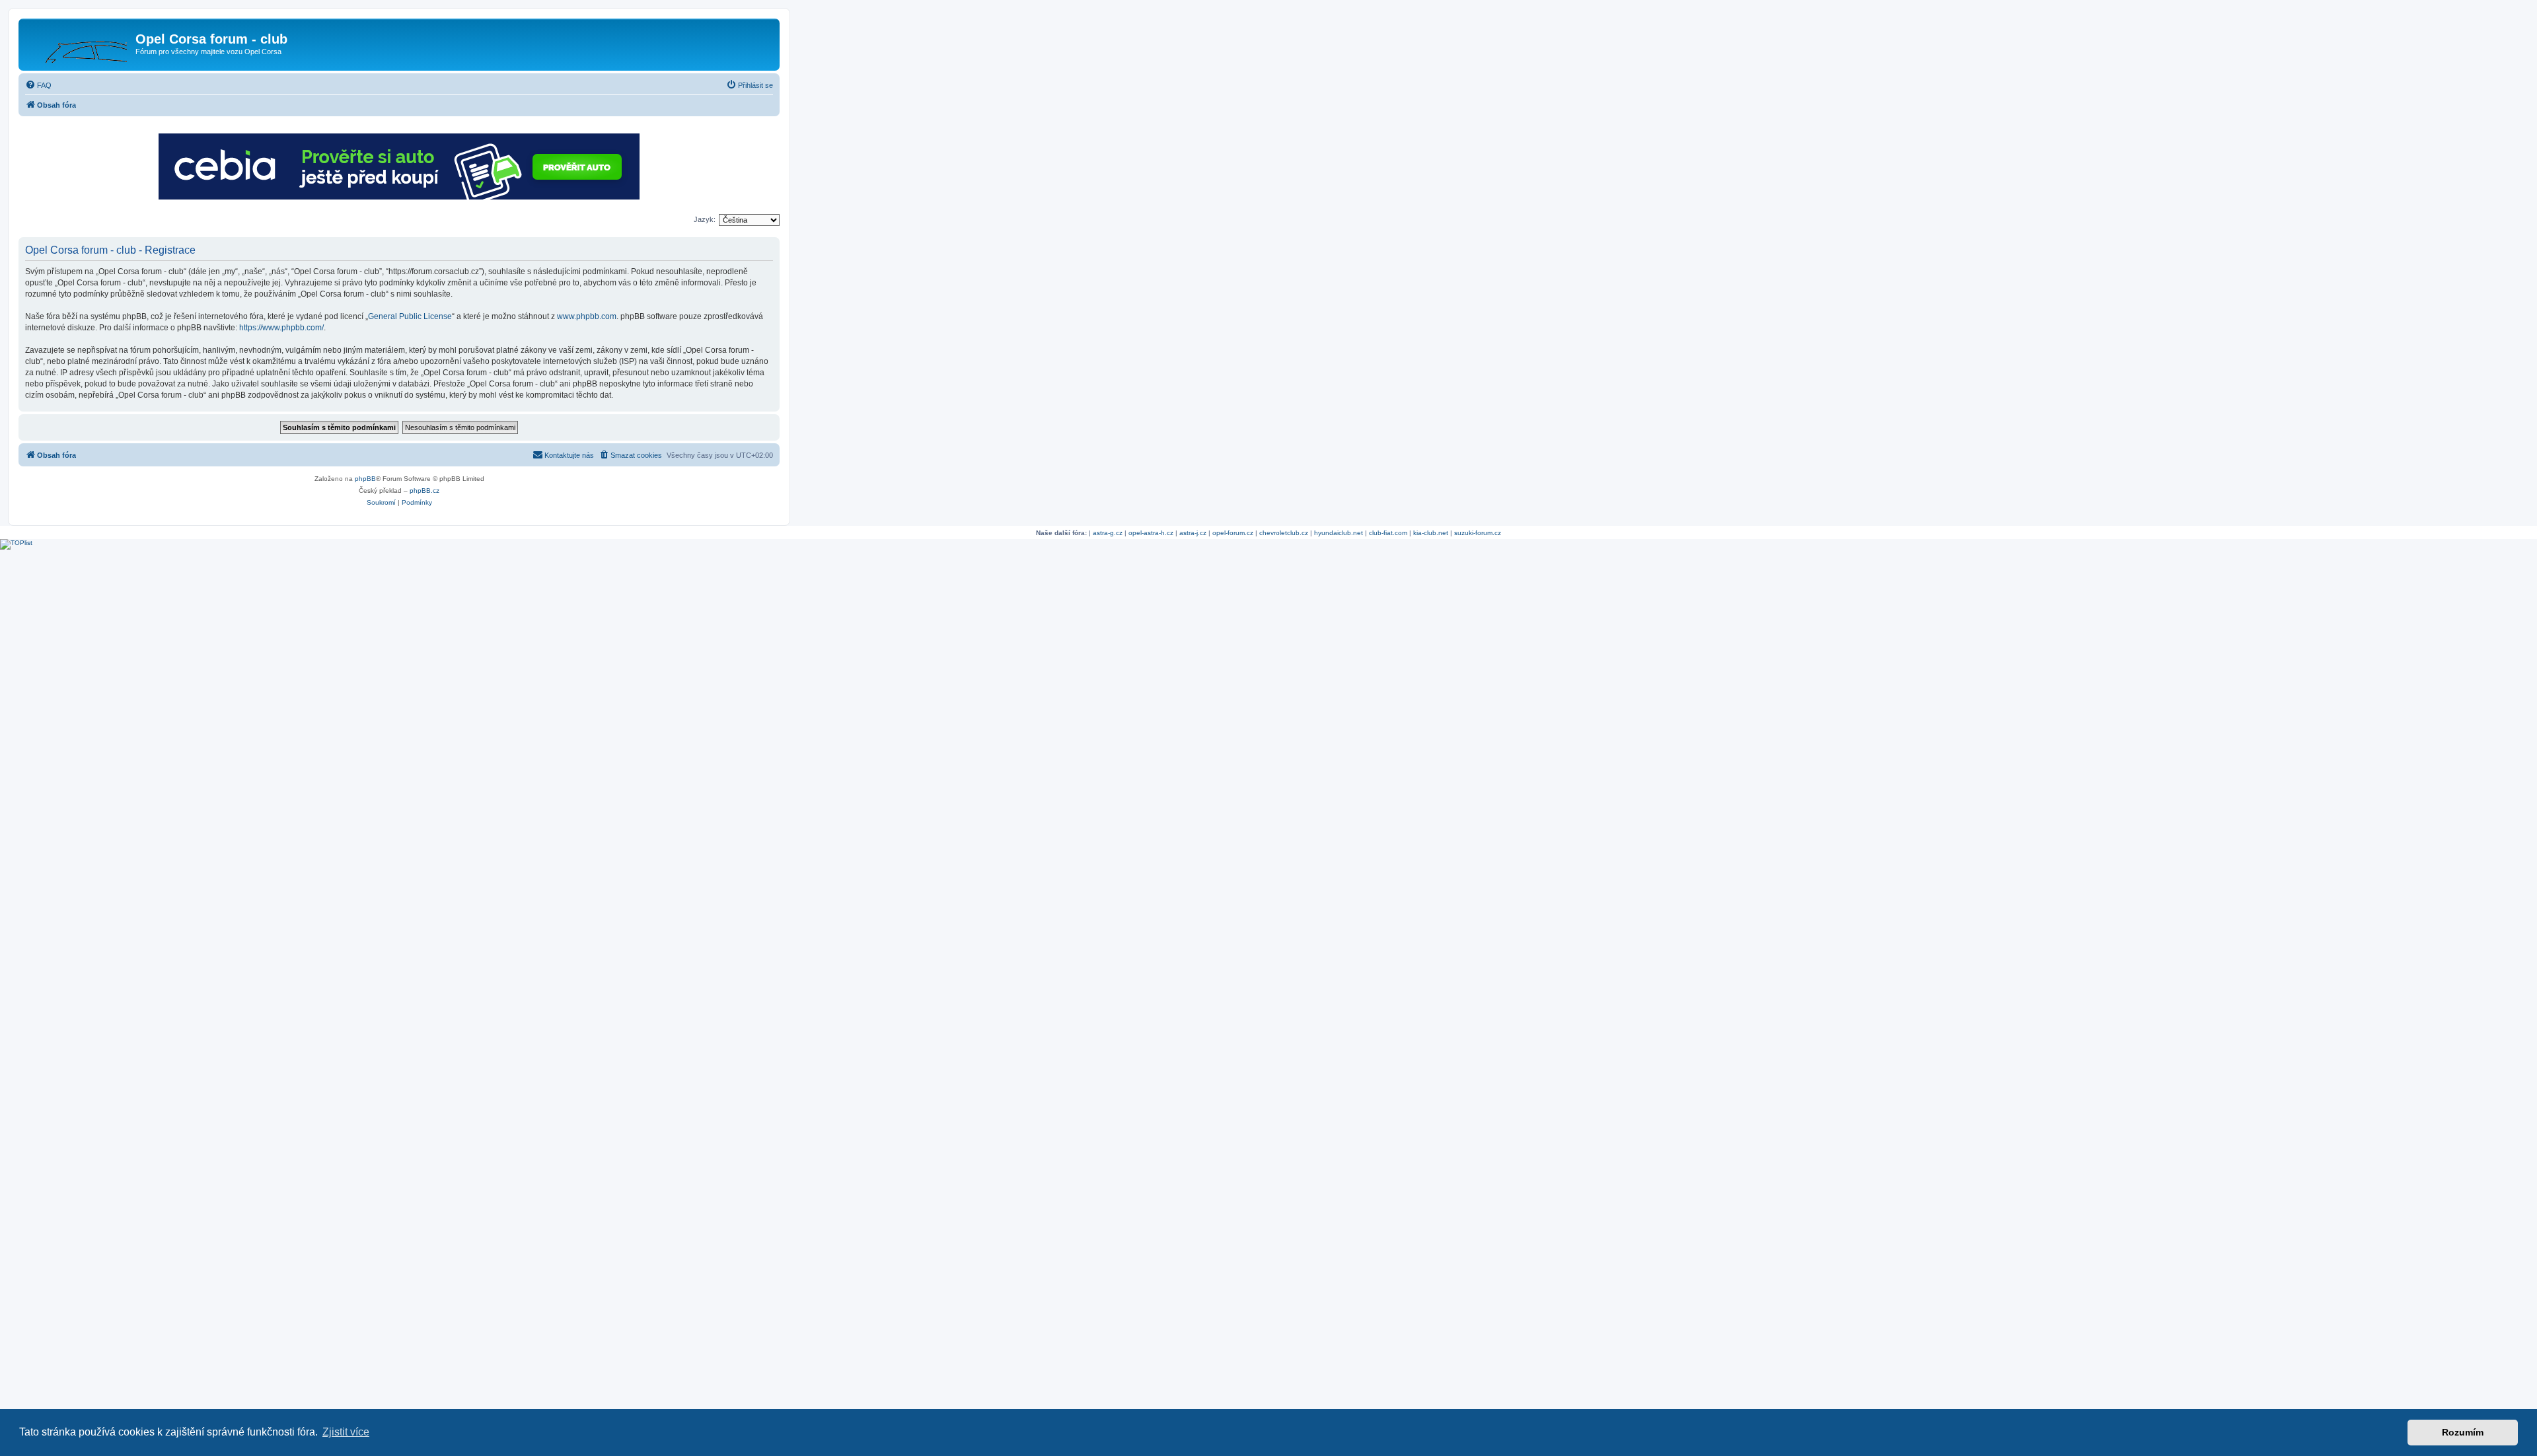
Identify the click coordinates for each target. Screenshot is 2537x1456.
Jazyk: (705, 219)
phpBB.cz (424, 491)
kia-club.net (1431, 533)
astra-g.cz (1108, 533)
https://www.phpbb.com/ (281, 328)
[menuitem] (38, 85)
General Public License (410, 316)
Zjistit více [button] (346, 1432)
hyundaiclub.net (1339, 533)
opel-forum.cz (1233, 533)
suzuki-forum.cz (1478, 533)
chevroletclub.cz (1284, 533)
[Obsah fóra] (79, 43)
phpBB (365, 479)
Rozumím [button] (2463, 1432)
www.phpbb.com (587, 316)
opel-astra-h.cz (1151, 533)
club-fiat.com (1388, 533)
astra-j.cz (1193, 533)
